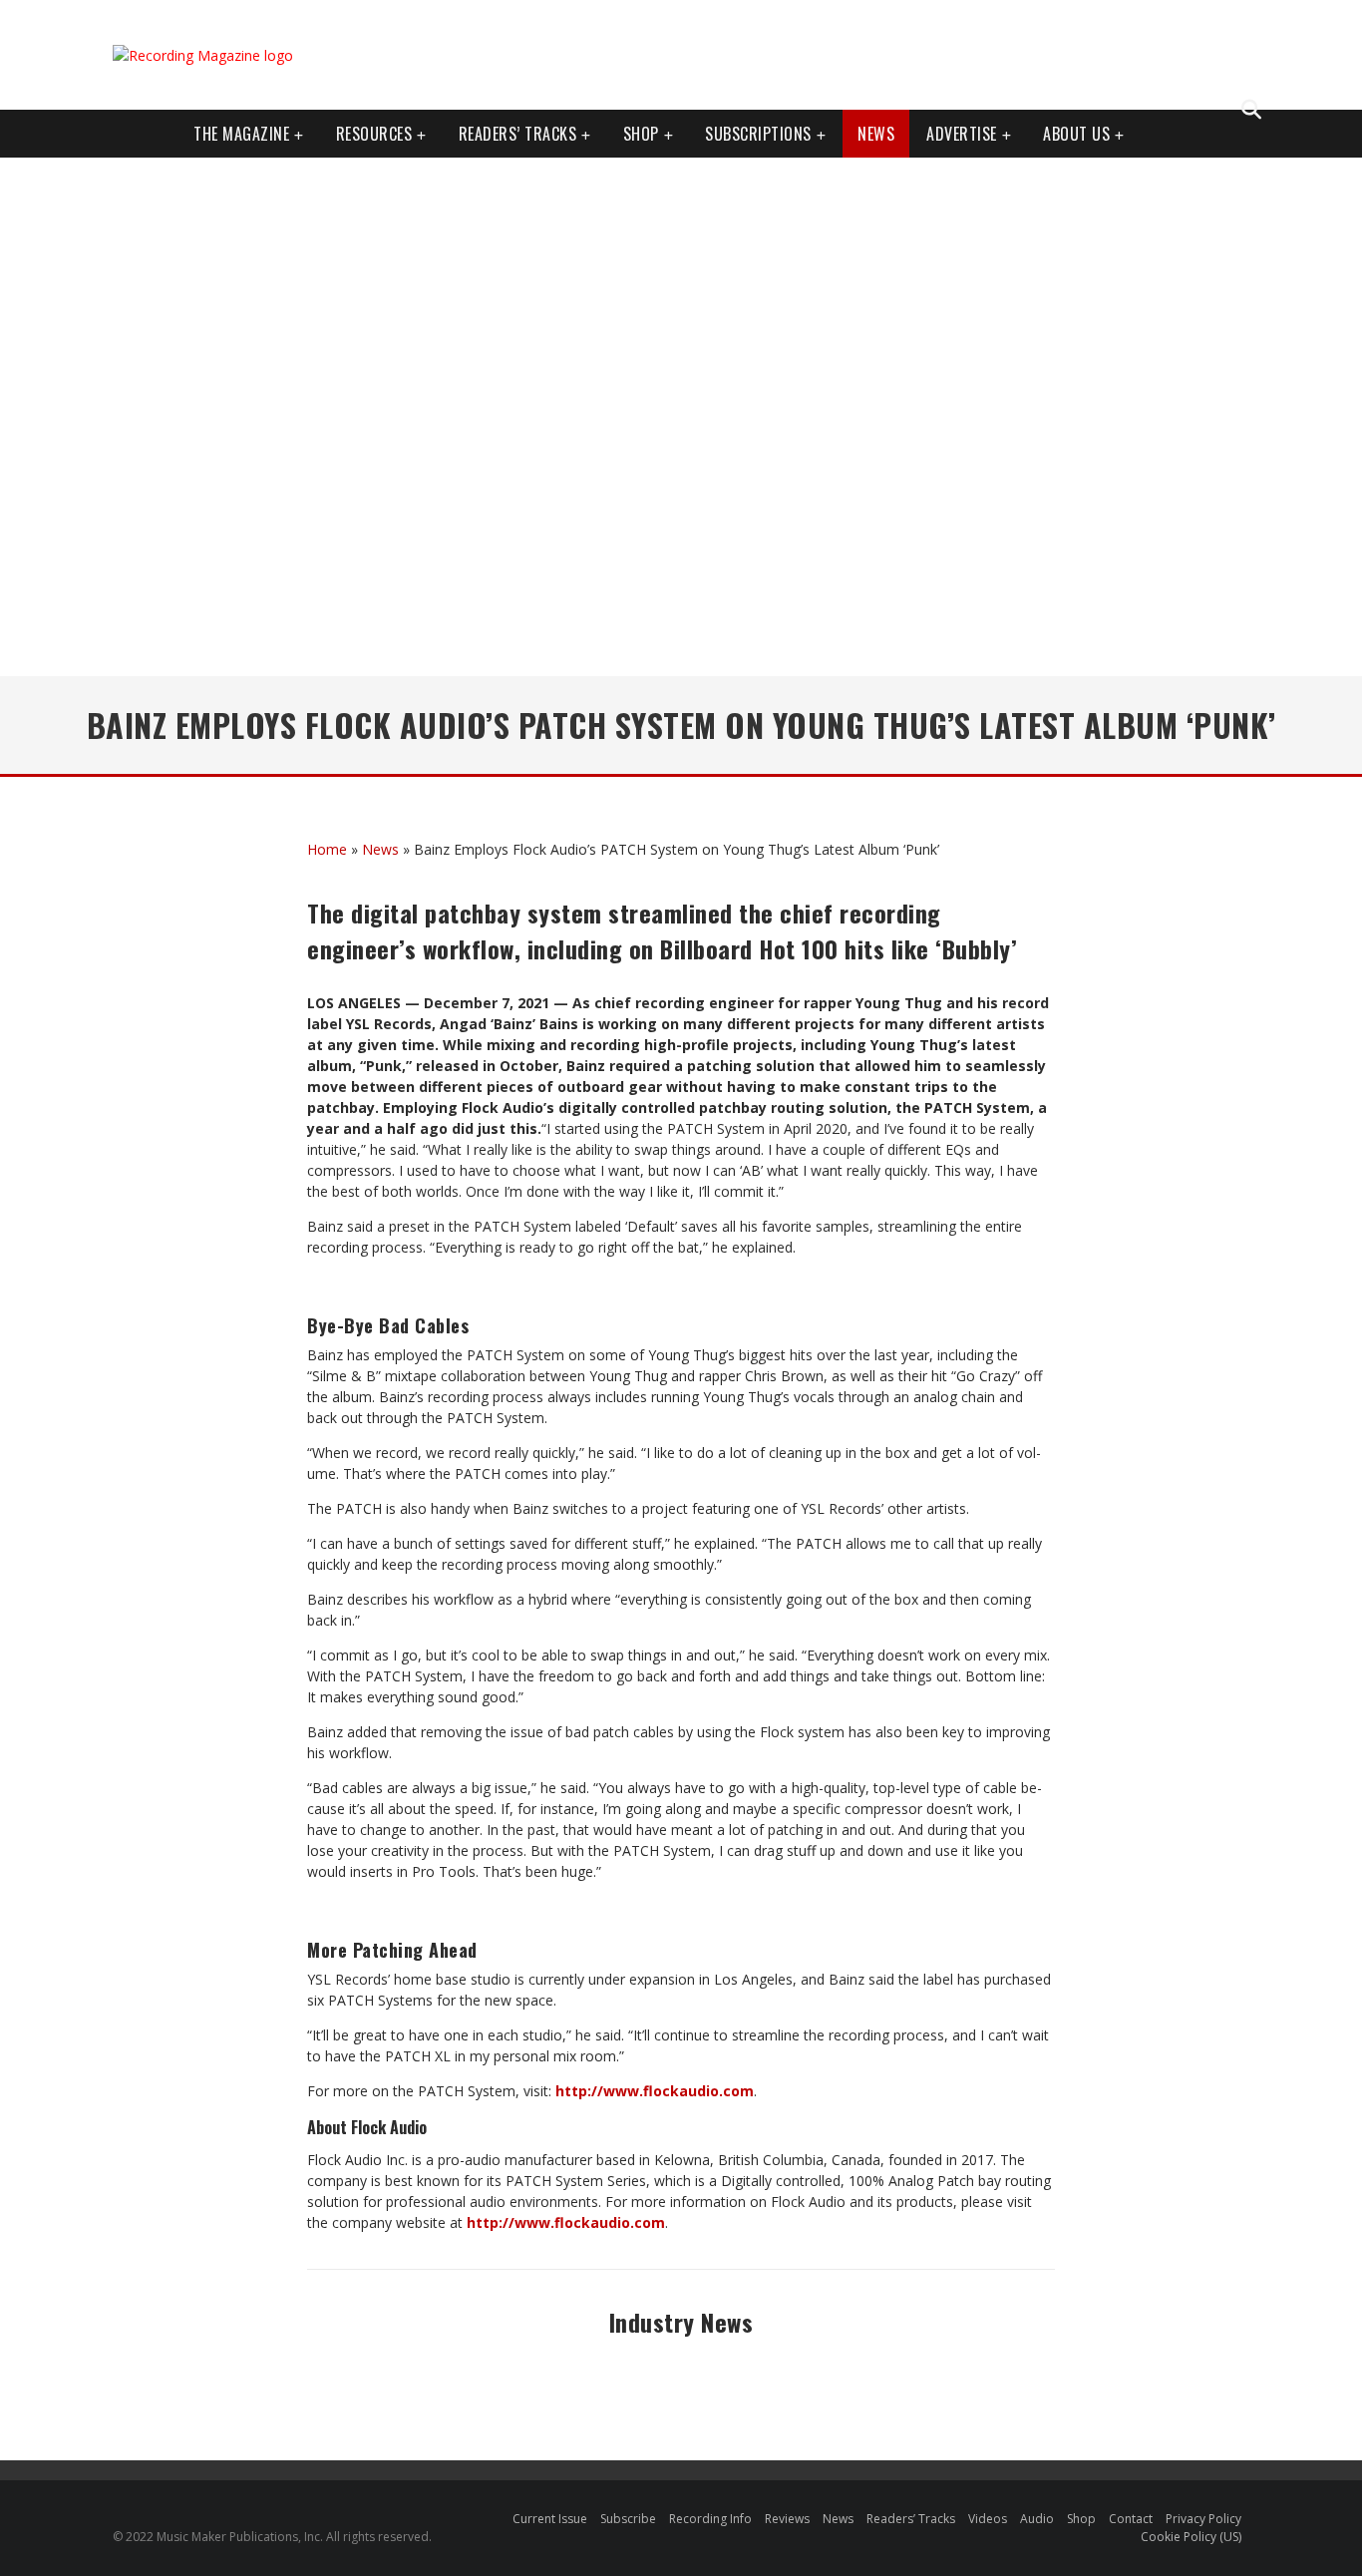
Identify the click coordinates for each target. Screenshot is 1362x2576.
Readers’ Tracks (911, 2519)
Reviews (787, 2519)
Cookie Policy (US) (1191, 2537)
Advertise (962, 134)
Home (327, 849)
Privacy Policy (1203, 2519)
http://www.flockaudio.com (655, 2091)
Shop (641, 134)
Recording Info (710, 2519)
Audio (1037, 2519)
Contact (1131, 2519)
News (876, 134)
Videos (988, 2519)
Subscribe (628, 2519)
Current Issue (550, 2519)
